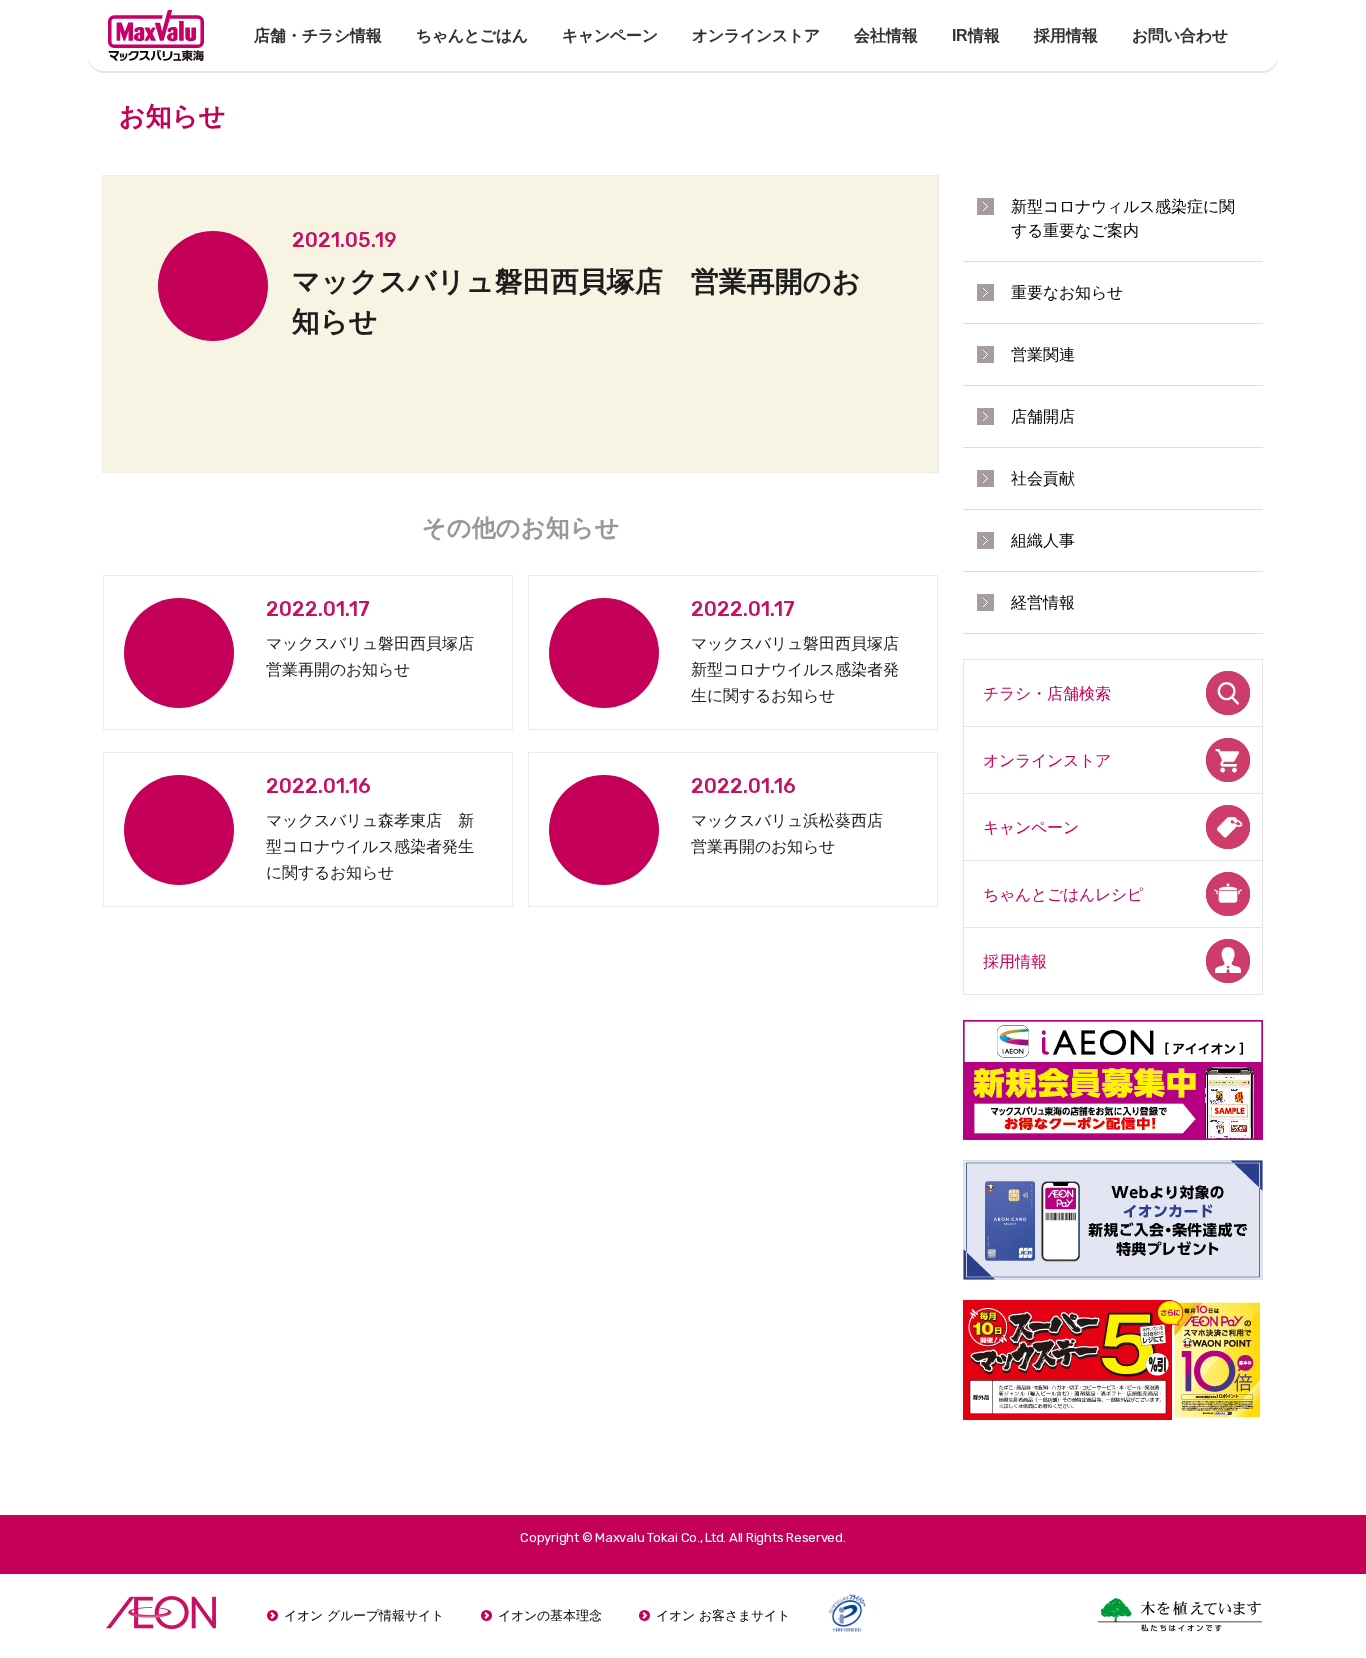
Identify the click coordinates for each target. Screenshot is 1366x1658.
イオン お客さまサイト (723, 1615)
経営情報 (1043, 602)
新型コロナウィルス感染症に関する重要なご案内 (1123, 218)
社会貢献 (1043, 478)
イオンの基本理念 (550, 1615)
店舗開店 (1043, 416)
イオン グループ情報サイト (364, 1615)
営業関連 (1043, 354)
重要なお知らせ (1067, 292)
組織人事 (1043, 540)
